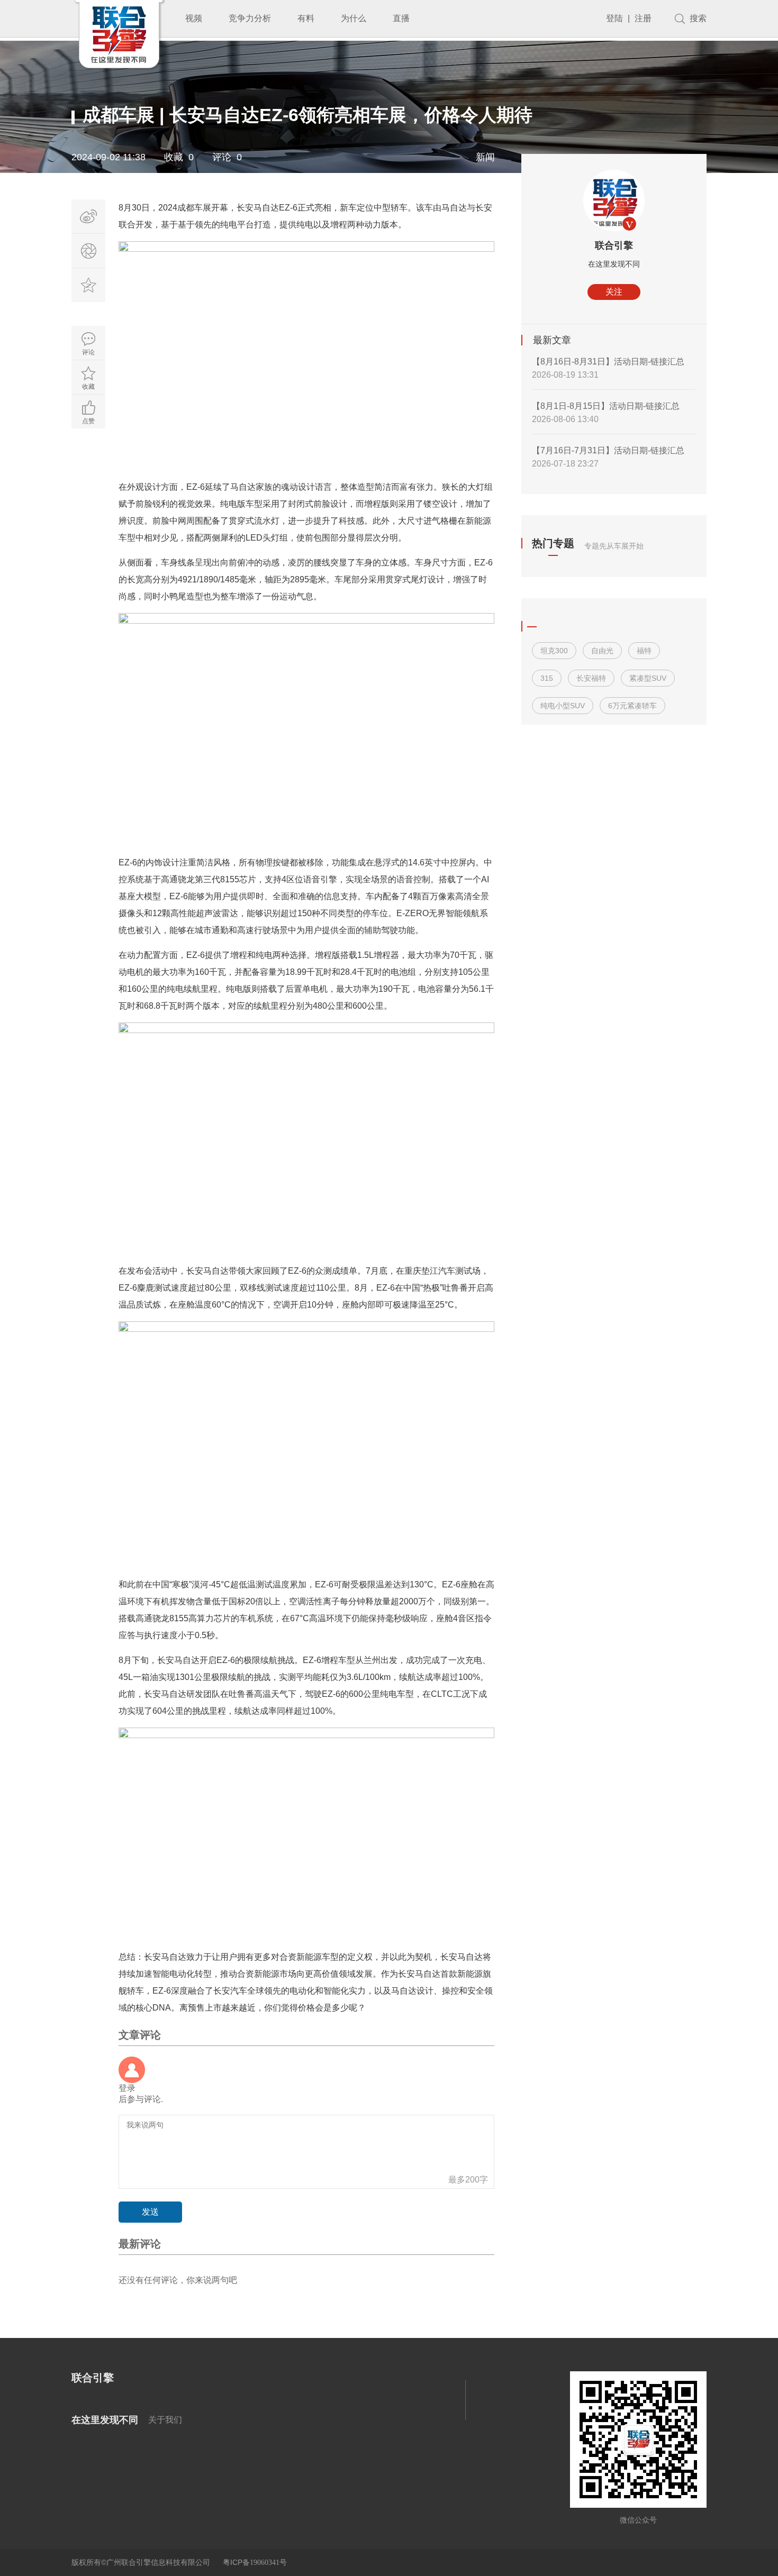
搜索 (698, 18)
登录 (127, 2088)
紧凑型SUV (648, 678)
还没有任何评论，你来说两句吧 (178, 2280)
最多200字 (468, 2180)
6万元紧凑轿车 (632, 706)
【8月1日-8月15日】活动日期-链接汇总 (606, 406)
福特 (644, 651)
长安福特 (591, 678)
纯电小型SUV (563, 706)
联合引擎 (614, 245)
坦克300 (554, 651)
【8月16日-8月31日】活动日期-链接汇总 (608, 362)
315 (547, 678)
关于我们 (165, 2420)
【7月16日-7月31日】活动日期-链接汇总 (608, 450)
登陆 (614, 18)
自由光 (602, 651)
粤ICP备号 (255, 2562)
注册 (643, 18)
